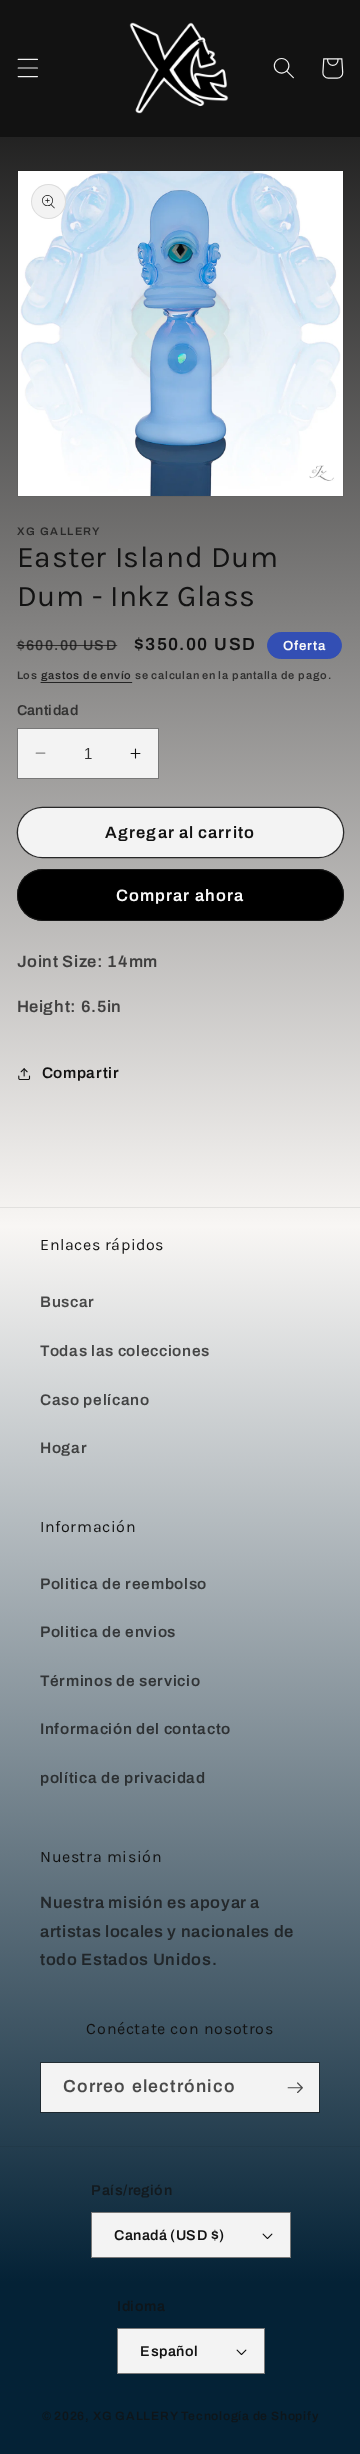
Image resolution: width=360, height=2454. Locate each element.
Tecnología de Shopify (249, 2416)
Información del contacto (135, 1728)
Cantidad (48, 710)
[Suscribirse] (295, 2088)
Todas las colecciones (125, 1350)
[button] (27, 68)
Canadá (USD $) (169, 2235)
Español (169, 2351)
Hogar (63, 1447)
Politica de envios (108, 1631)
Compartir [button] (81, 1072)
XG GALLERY (136, 2416)
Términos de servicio (120, 1680)
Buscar (67, 1301)
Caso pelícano (95, 1399)
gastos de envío (87, 675)
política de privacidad (123, 1777)
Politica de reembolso (123, 1583)
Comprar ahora (180, 895)
